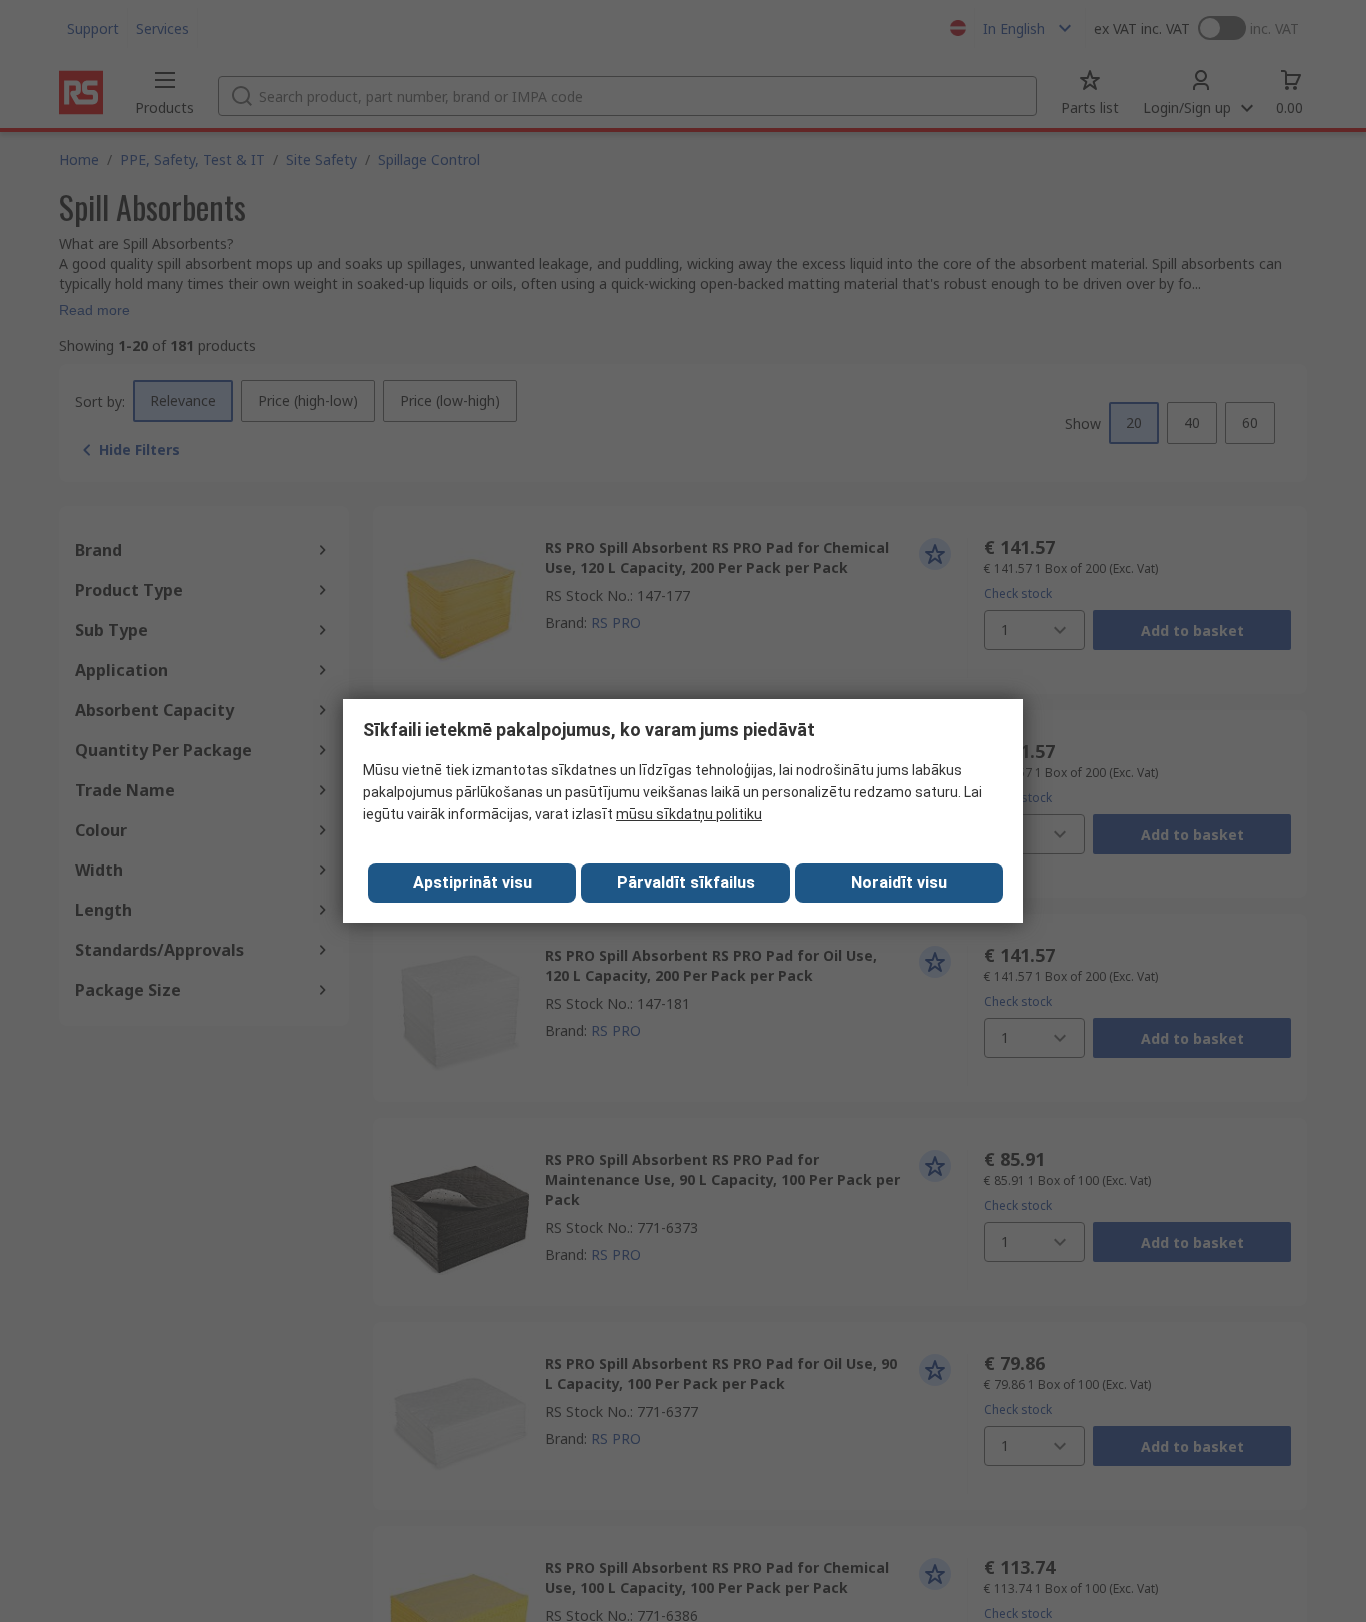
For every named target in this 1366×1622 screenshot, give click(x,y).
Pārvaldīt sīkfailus (686, 882)
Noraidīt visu (899, 882)
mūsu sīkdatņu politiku (689, 814)
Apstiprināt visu (472, 882)
